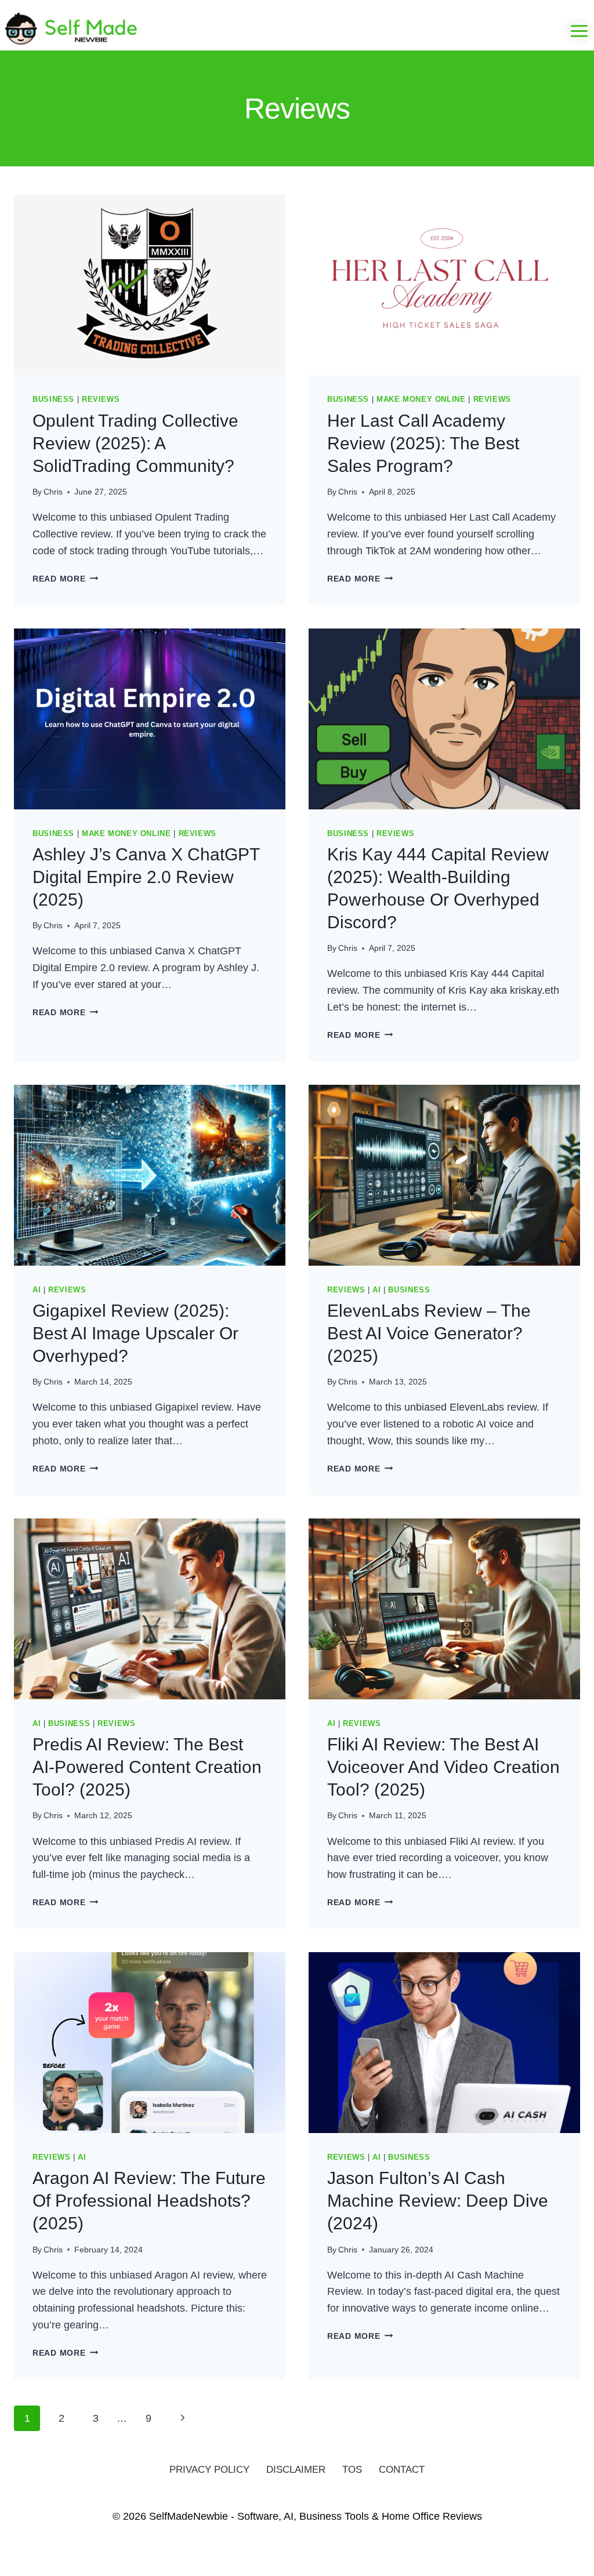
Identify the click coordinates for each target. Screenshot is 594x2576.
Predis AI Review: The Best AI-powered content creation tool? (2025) (147, 1767)
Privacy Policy (209, 2470)
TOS (352, 2470)
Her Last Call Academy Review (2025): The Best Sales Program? (423, 443)
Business (53, 399)
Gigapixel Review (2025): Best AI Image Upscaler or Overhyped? (135, 1333)
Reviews (101, 399)
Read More (65, 579)
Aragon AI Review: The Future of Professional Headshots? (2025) (149, 2201)
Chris (53, 492)
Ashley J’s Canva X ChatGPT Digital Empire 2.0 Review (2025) (146, 877)
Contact (402, 2470)
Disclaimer (296, 2470)
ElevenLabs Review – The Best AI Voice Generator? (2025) (429, 1333)
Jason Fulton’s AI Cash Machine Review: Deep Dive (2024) (438, 2201)
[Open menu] (579, 31)
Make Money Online (421, 399)
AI (37, 1290)
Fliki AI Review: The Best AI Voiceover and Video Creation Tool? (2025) (443, 1767)
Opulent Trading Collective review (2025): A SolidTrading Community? (135, 443)
